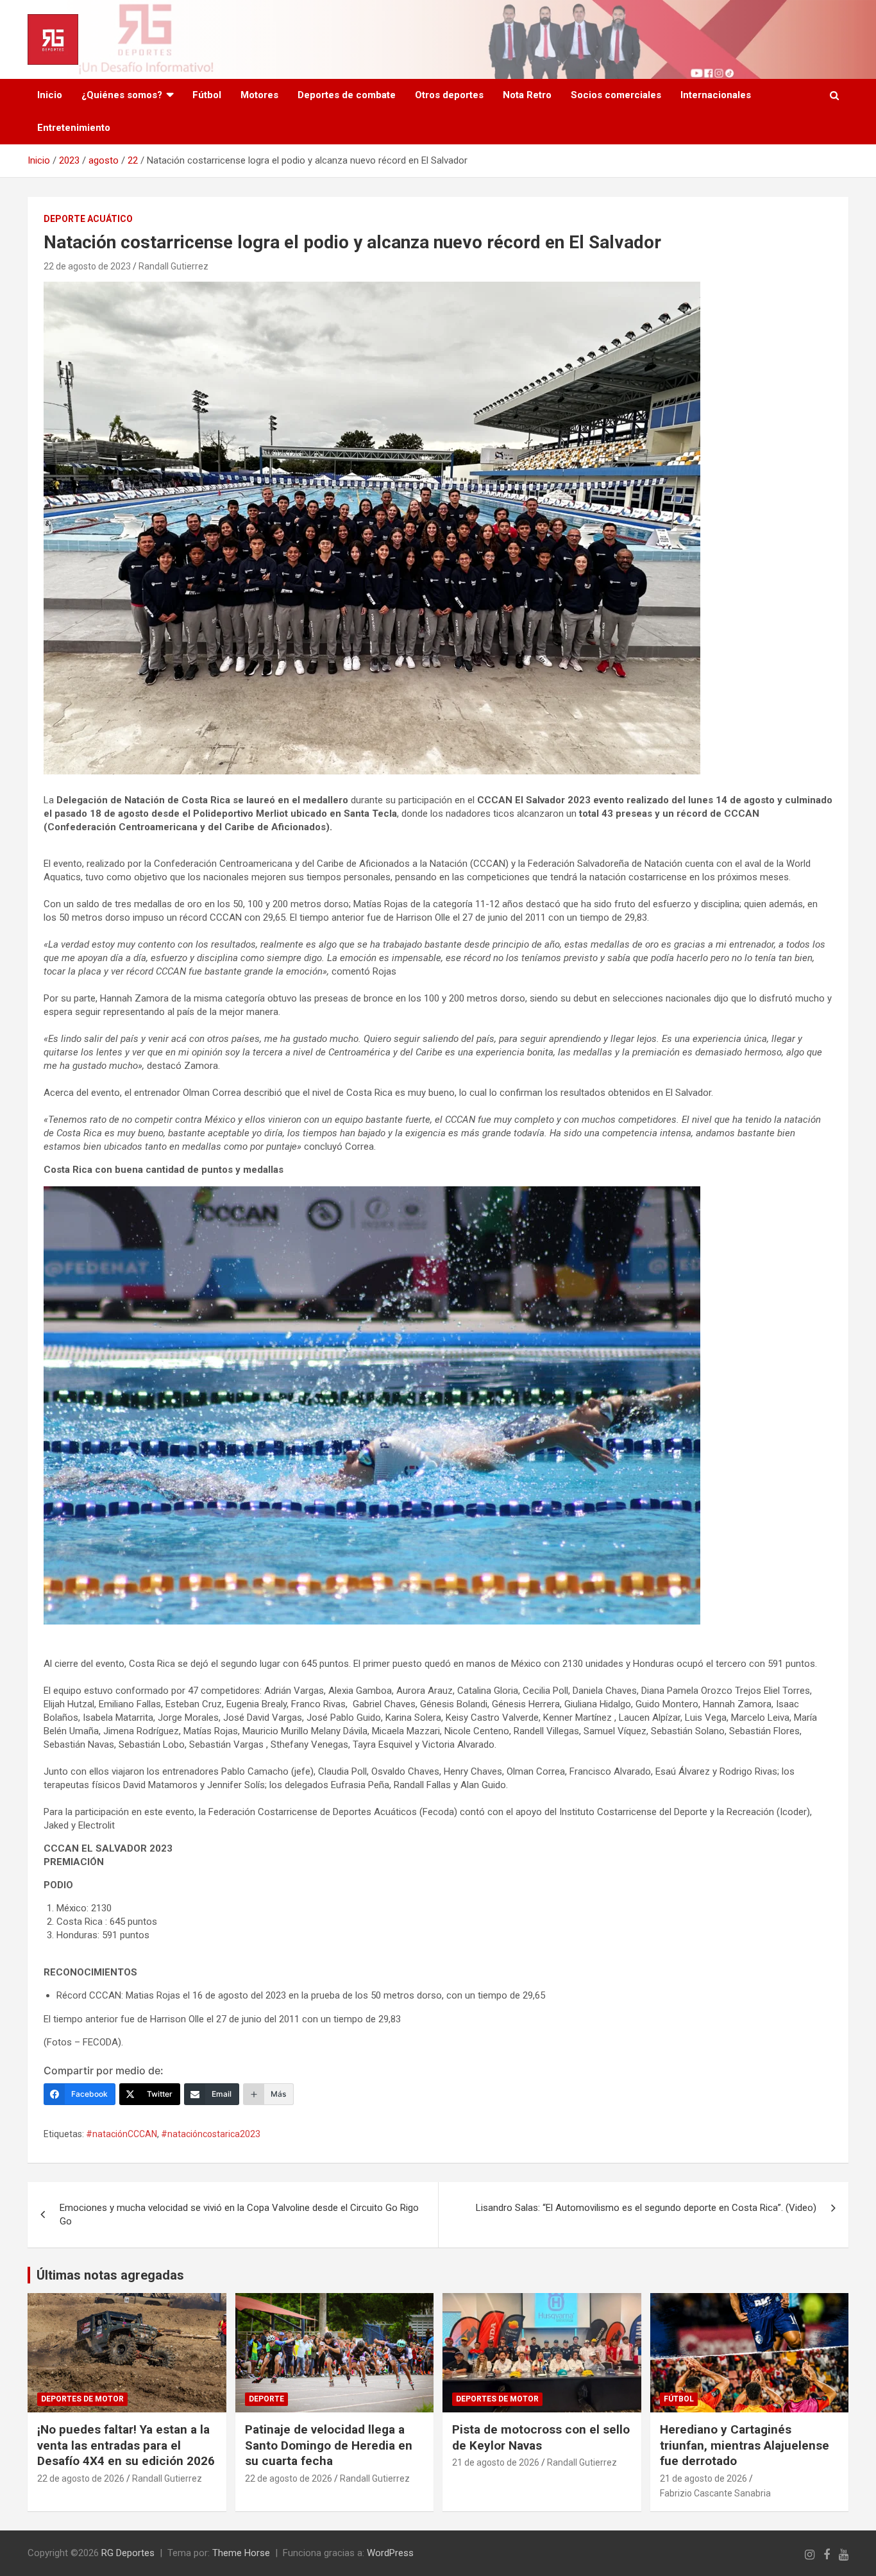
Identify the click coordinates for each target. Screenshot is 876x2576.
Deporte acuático (88, 219)
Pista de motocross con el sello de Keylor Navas (541, 2437)
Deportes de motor (82, 2399)
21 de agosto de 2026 (496, 2462)
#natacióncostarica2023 (211, 2134)
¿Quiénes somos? (122, 95)
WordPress (390, 2553)
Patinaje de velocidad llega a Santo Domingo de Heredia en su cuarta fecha (329, 2445)
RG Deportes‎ (128, 2553)
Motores (259, 95)
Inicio (50, 95)
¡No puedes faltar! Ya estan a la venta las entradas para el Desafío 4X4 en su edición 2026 (126, 2445)
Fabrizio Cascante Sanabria (715, 2493)
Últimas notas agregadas (110, 2275)
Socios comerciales (616, 95)
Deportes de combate (347, 95)
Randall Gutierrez (173, 266)
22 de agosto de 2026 (81, 2478)
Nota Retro (527, 95)
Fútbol (207, 95)
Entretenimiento (74, 128)
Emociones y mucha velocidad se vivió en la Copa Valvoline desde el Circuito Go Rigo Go (239, 2214)
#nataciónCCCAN (122, 2134)
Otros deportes (449, 95)
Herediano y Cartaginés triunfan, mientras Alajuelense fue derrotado (745, 2445)
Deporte (266, 2399)
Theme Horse (241, 2553)
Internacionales (716, 95)
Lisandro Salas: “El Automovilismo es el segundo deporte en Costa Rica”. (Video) (646, 2208)
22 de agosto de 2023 (87, 266)
